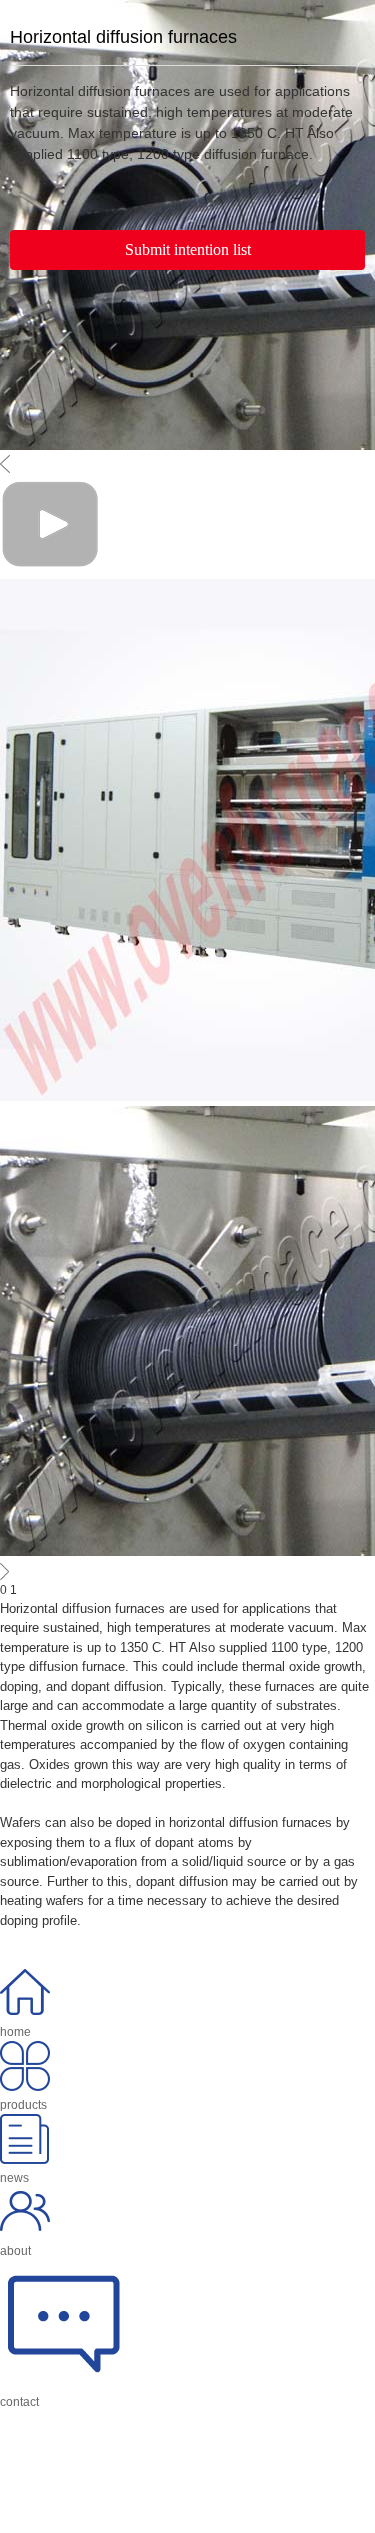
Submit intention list (188, 249)
